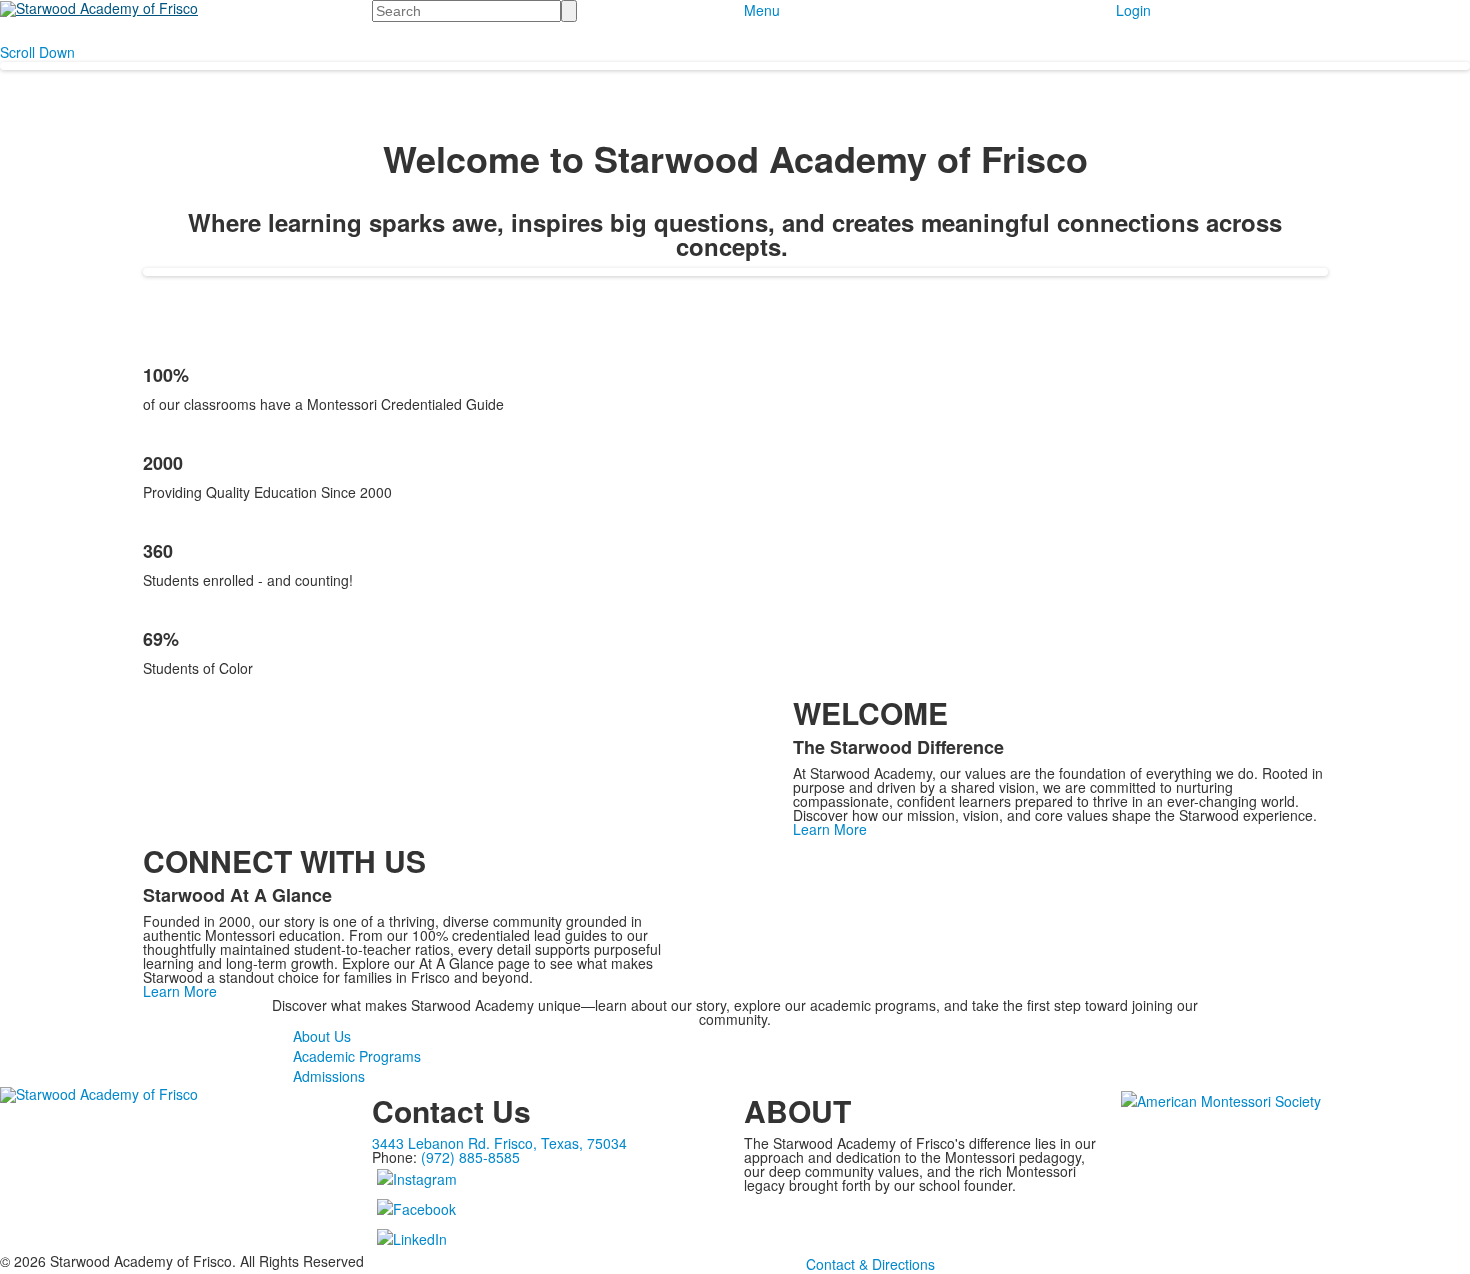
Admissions (329, 1076)
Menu (762, 10)
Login (1133, 10)
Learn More (830, 829)
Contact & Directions (870, 1264)
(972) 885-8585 (470, 1157)
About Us (322, 1036)
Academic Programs (357, 1056)
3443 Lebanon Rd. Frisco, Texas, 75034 (499, 1143)
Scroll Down (37, 52)
